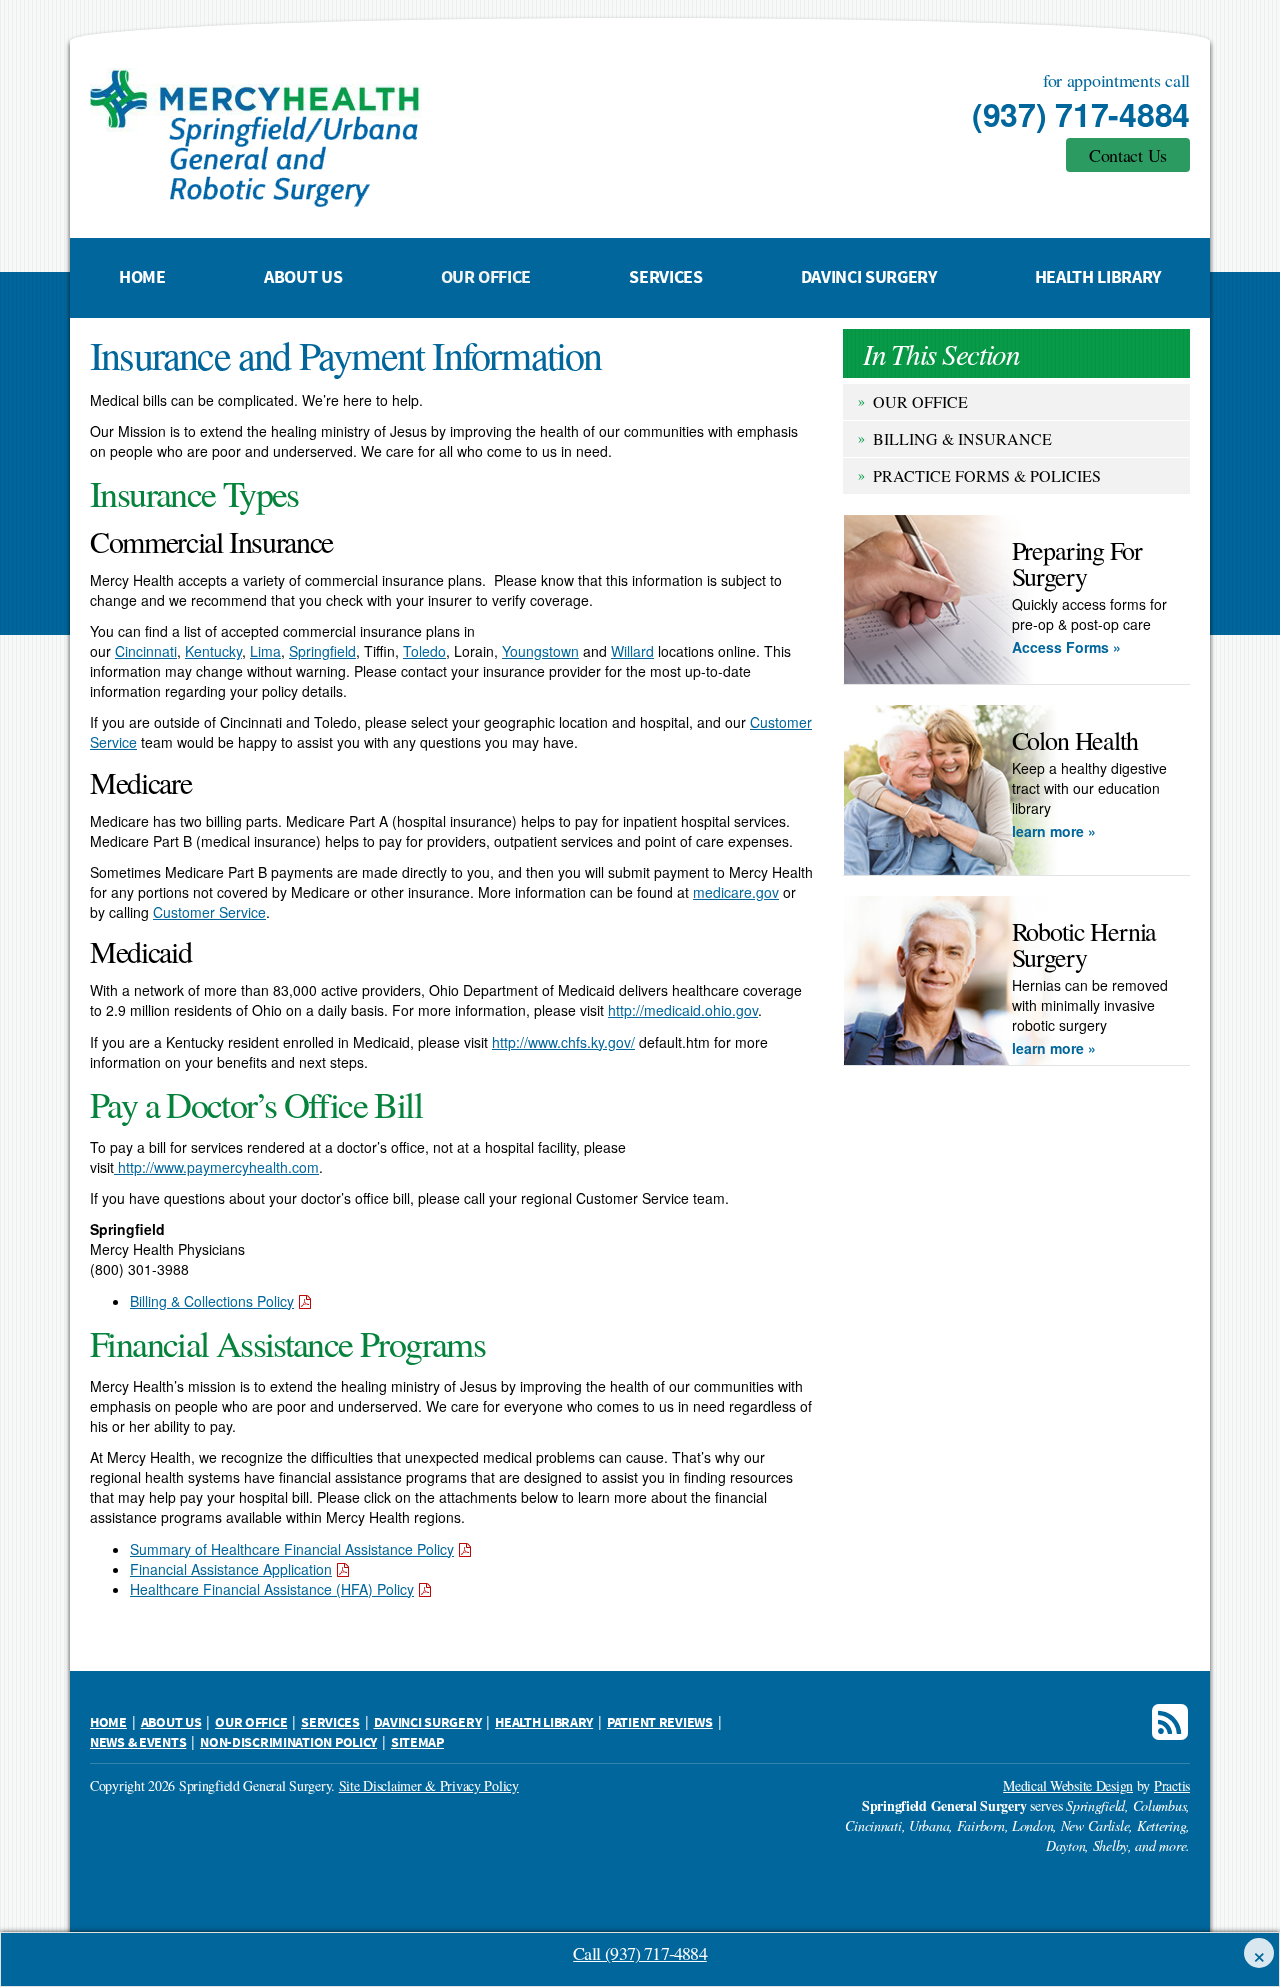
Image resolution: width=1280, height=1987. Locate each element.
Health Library (1098, 277)
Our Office (486, 277)
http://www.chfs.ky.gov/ (563, 1042)
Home (142, 277)
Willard (632, 651)
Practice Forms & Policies (987, 475)
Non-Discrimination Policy (288, 1743)
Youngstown (540, 651)
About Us (303, 277)
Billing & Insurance (962, 438)
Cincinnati (146, 651)
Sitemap (417, 1743)
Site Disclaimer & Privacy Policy (429, 1785)
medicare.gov (736, 892)
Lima (265, 651)
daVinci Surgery (869, 277)
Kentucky (213, 651)
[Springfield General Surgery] (404, 138)
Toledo (424, 651)
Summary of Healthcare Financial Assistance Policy (292, 1549)
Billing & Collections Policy (212, 1301)
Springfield (322, 651)
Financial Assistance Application (231, 1569)
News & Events (138, 1743)
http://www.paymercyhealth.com (216, 1167)
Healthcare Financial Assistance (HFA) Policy (272, 1589)
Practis (1172, 1785)
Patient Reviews (660, 1723)
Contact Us (1128, 155)
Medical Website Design (1068, 1785)
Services (665, 277)
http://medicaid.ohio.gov (683, 1010)
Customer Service (209, 912)
